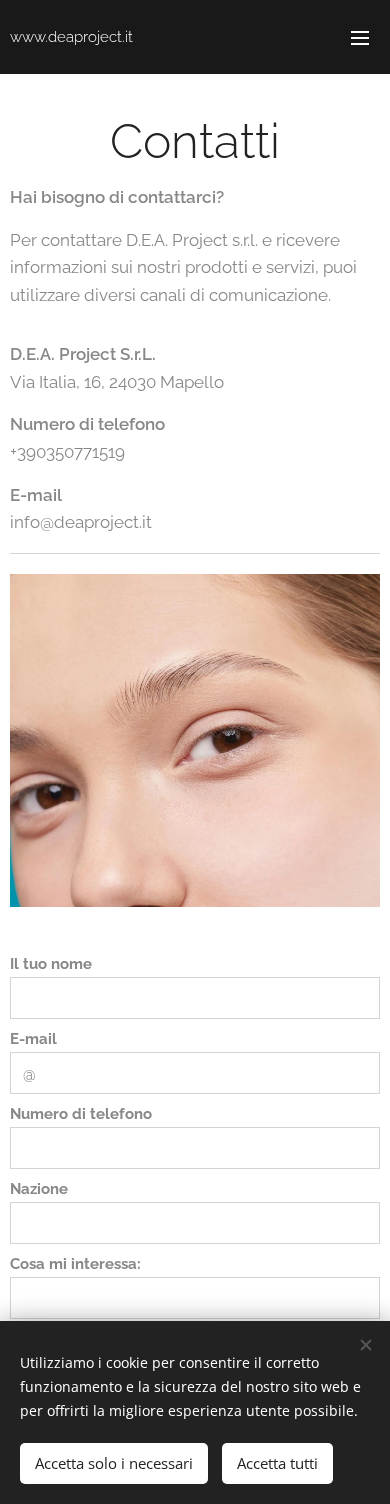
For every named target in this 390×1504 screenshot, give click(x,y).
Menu (360, 37)
